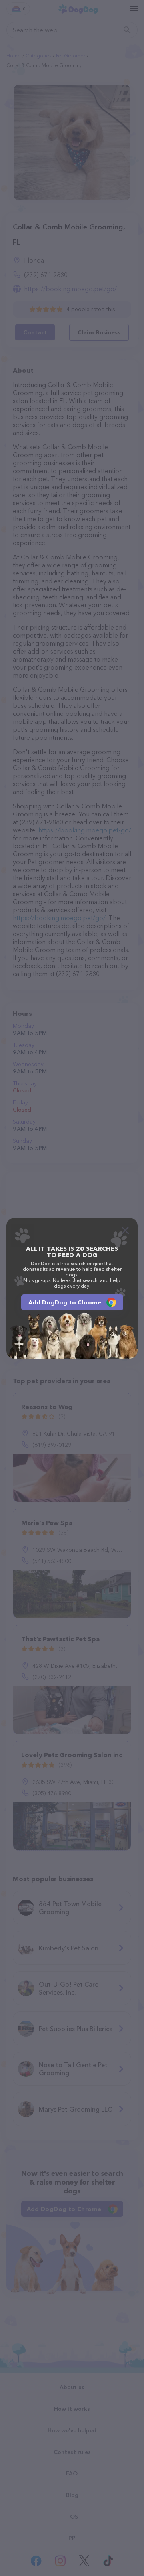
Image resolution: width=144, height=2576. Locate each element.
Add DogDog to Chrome (65, 1302)
